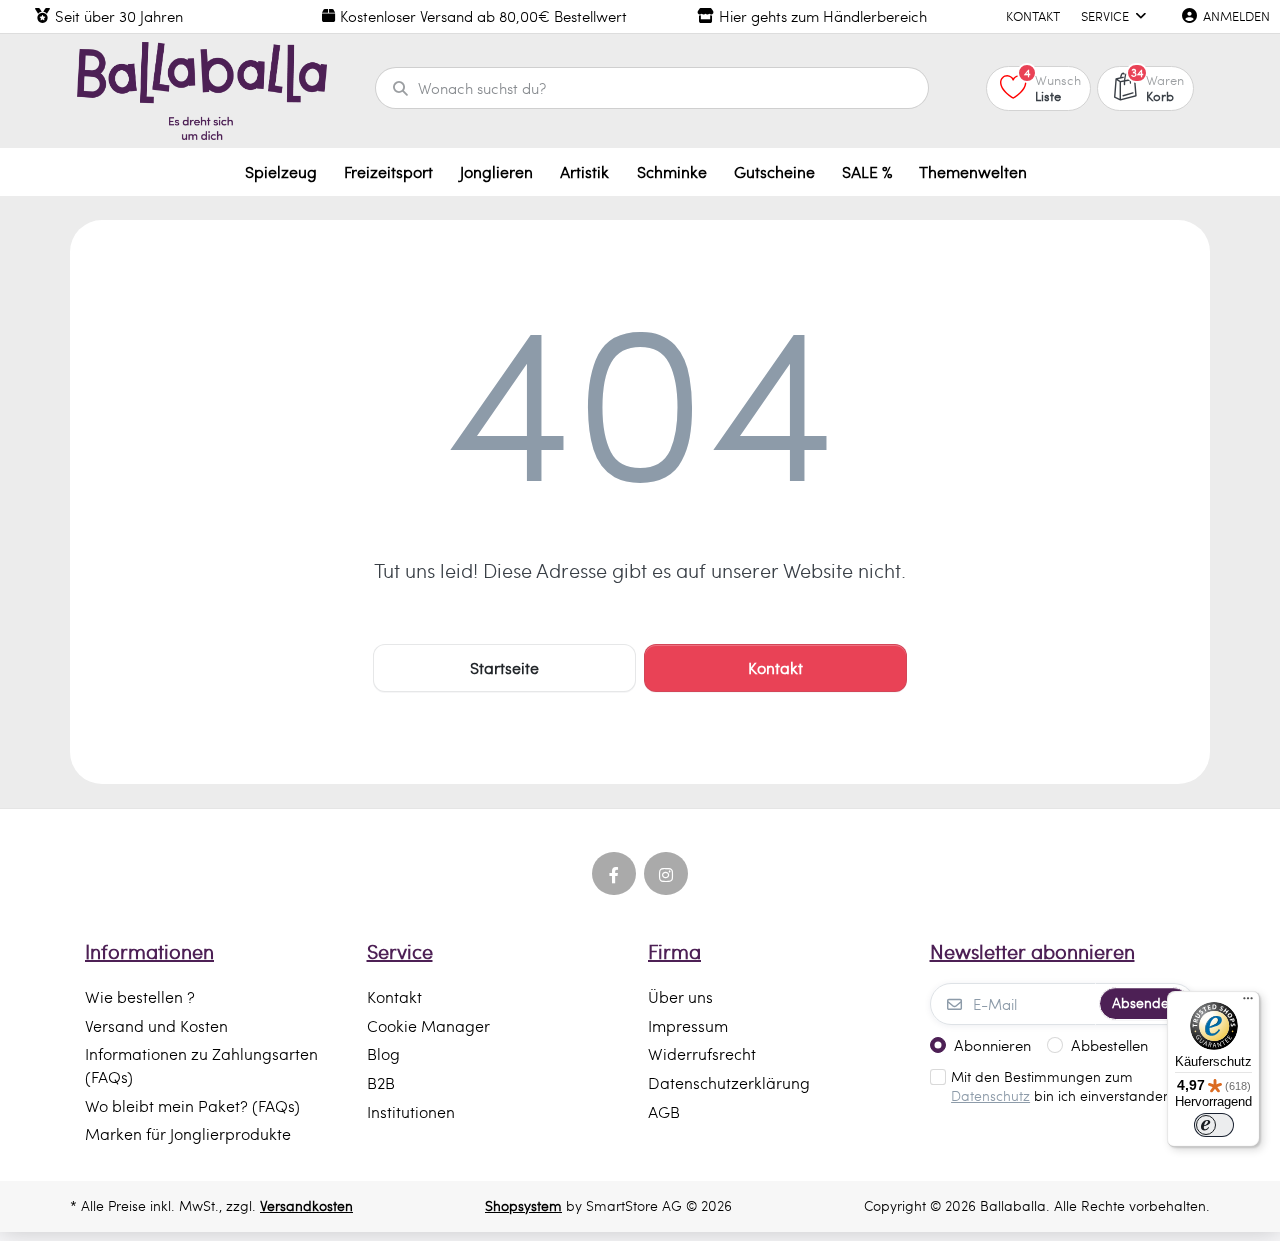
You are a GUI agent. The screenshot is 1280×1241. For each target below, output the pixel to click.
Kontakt (775, 667)
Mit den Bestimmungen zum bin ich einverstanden (1061, 1086)
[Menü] (1248, 1003)
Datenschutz (990, 1095)
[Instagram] (666, 874)
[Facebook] (614, 874)
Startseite (504, 667)
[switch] (1214, 1125)
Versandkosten (306, 1205)
